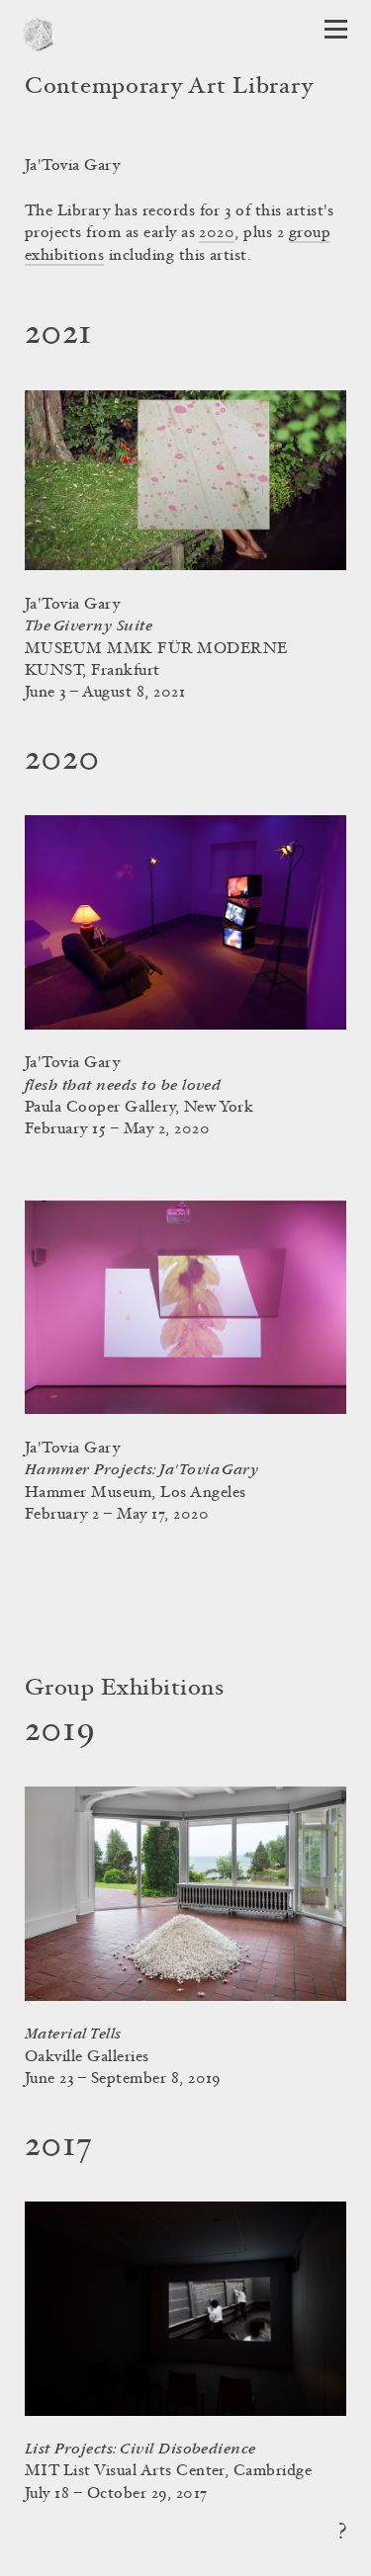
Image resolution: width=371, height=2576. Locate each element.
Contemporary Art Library (169, 88)
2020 (217, 233)
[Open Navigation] (336, 29)
